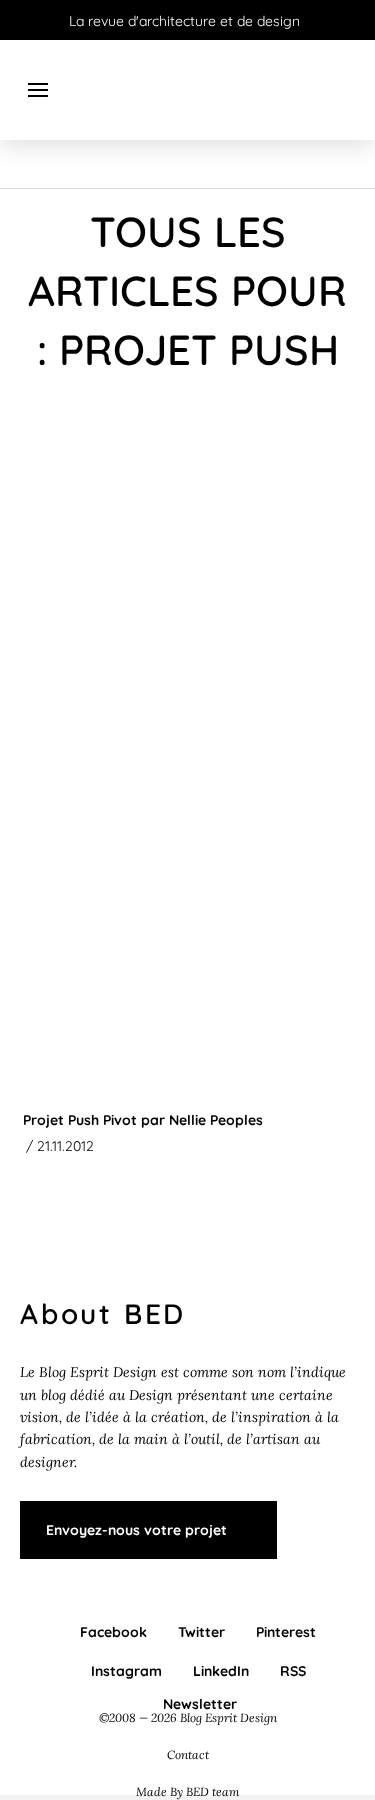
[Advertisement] (187, 612)
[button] (38, 90)
